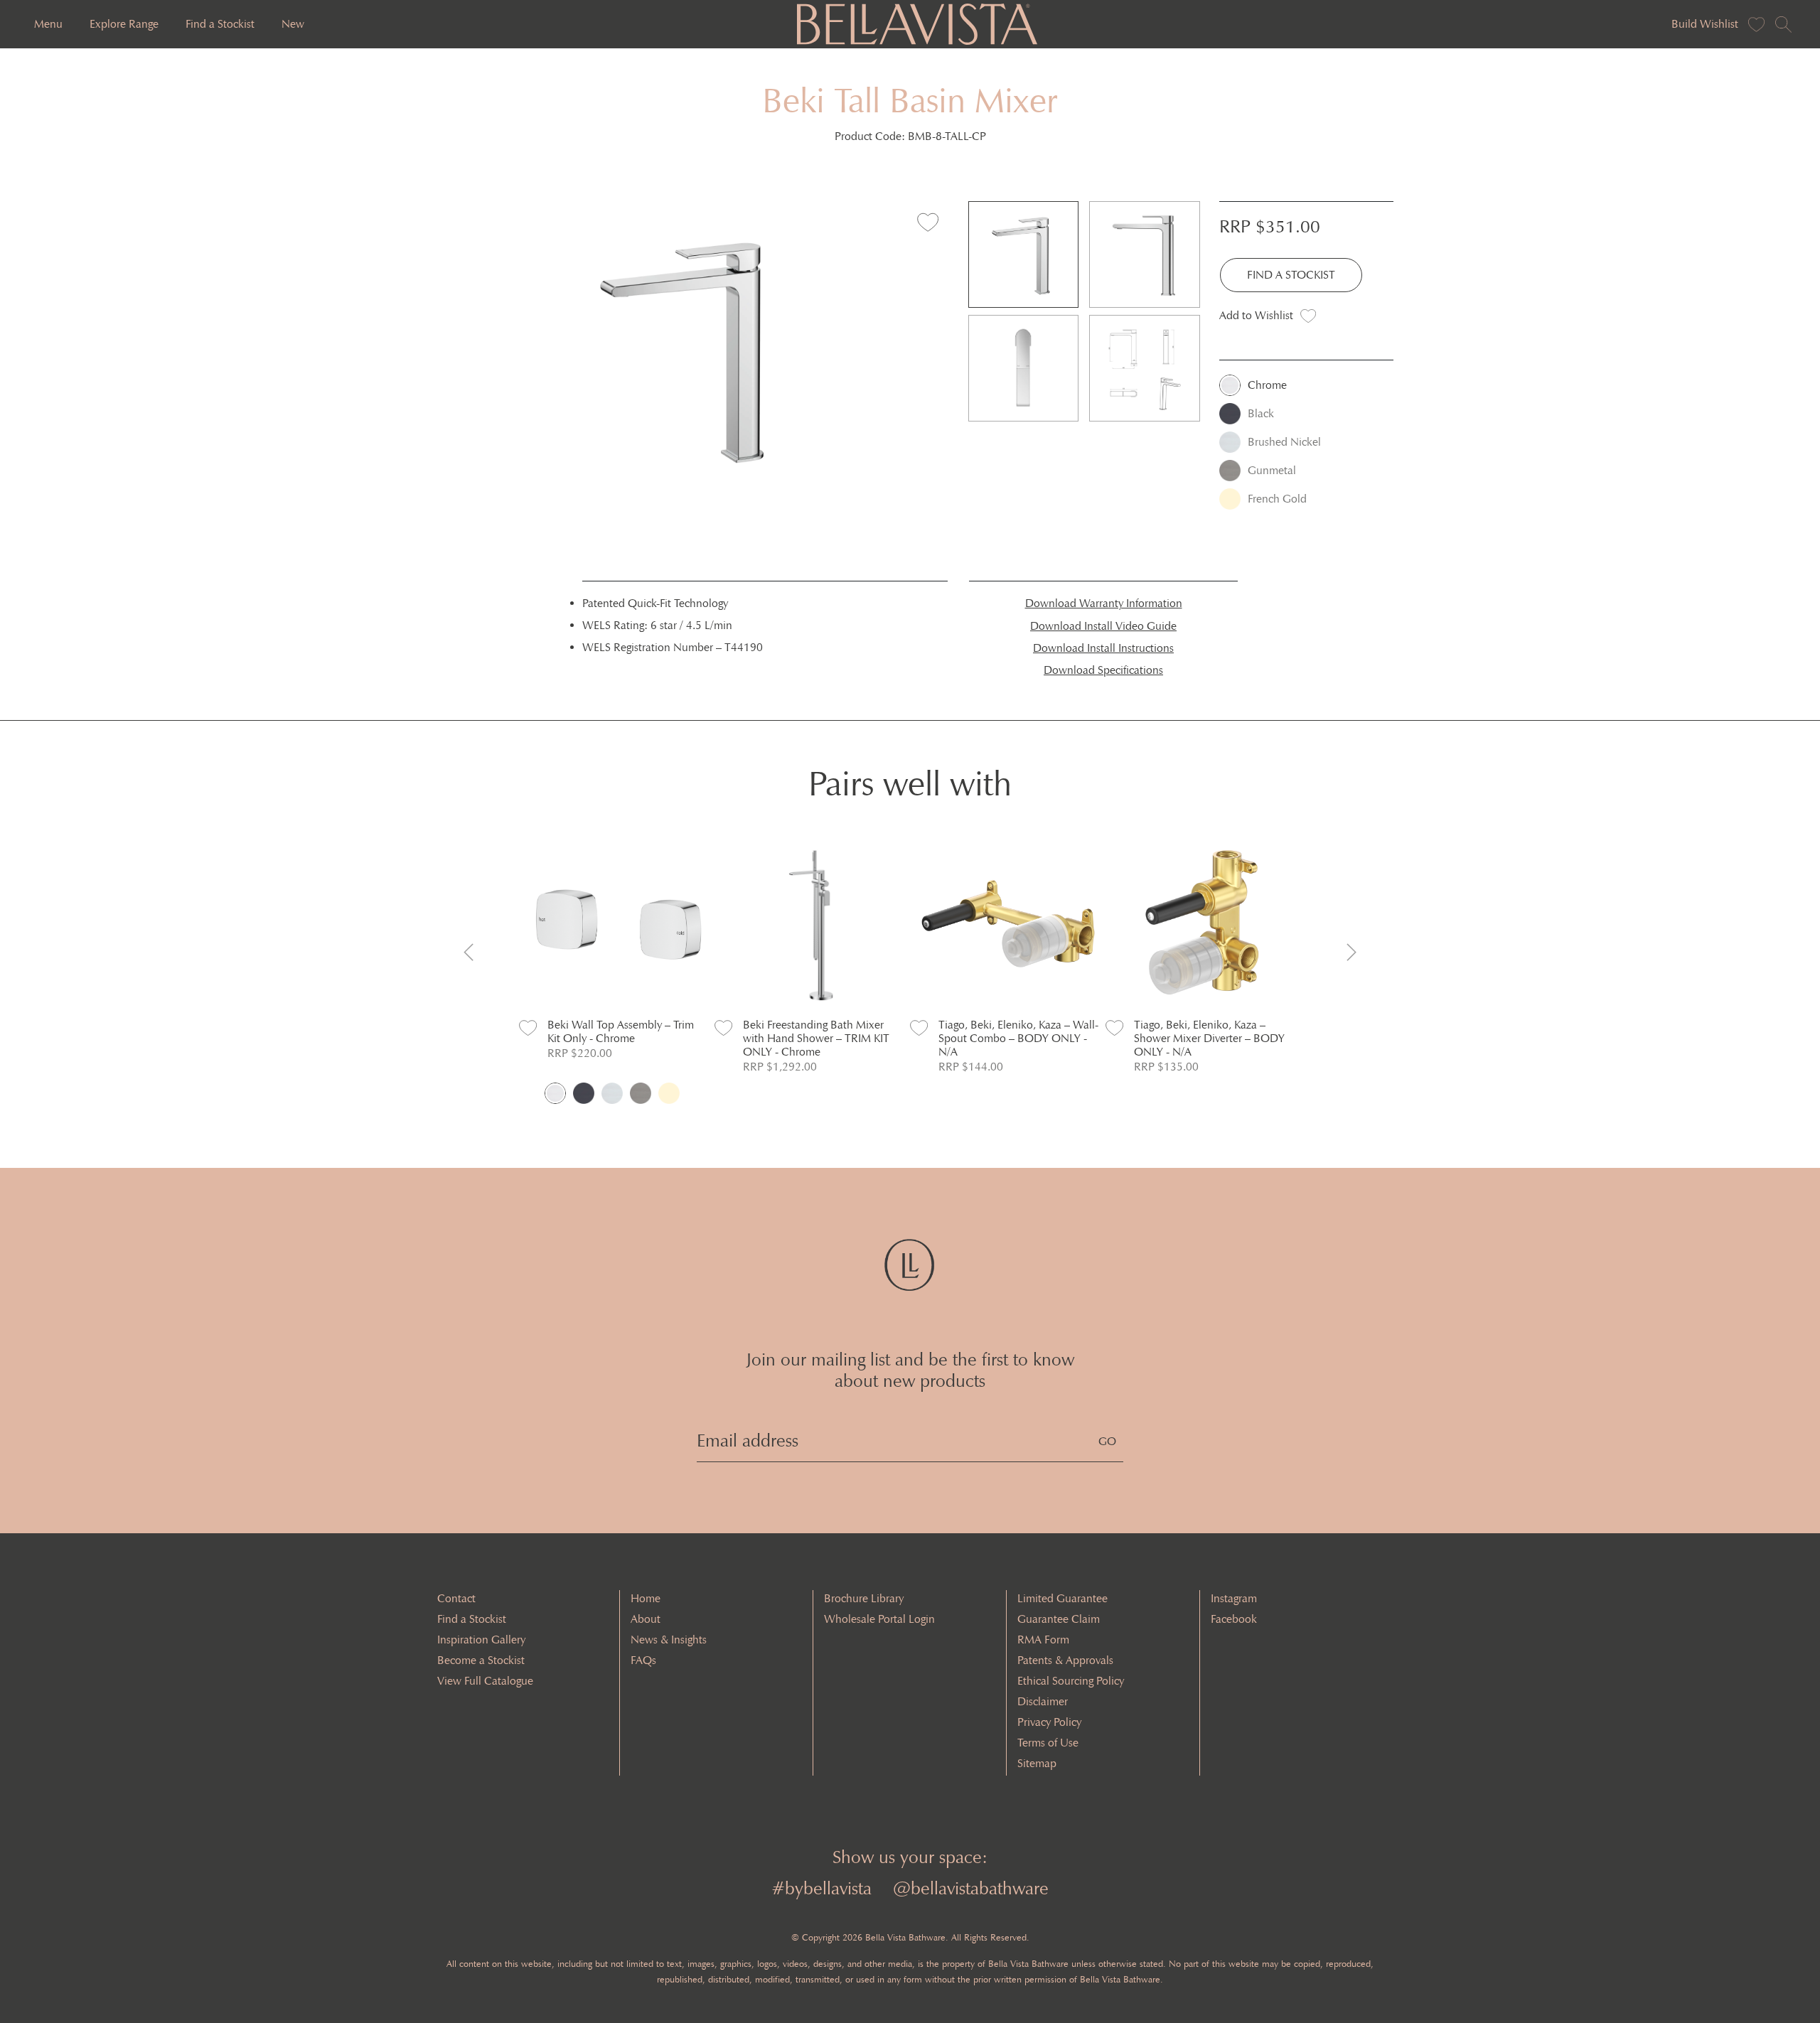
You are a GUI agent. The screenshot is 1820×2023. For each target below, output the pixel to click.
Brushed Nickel (1284, 442)
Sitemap (1037, 1763)
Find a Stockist (220, 24)
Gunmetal (1272, 470)
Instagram (1234, 1598)
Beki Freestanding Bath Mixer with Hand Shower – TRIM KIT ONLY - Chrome (816, 1038)
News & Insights (669, 1640)
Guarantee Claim (1059, 1619)
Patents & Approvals (1065, 1660)
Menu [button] (48, 24)
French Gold (1277, 499)
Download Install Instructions (1103, 648)
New (293, 24)
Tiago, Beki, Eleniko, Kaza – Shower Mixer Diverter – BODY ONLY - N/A (1209, 1038)
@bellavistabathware (971, 1888)
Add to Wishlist (1256, 315)
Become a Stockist (481, 1660)
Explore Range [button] (124, 24)
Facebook (1234, 1619)
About (646, 1619)
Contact (456, 1598)
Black (1261, 413)
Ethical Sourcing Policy (1071, 1681)
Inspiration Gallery (481, 1640)
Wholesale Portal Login (879, 1619)
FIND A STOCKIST (1291, 275)
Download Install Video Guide (1103, 626)
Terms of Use (1048, 1743)
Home (646, 1598)
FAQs (643, 1660)
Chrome (1267, 385)
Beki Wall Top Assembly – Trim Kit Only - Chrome (621, 1031)
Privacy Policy (1049, 1722)
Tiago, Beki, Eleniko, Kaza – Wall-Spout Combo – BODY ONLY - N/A (1018, 1038)
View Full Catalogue (485, 1681)
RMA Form (1043, 1640)
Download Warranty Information (1104, 603)
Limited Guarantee (1062, 1598)
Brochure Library (864, 1598)
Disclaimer (1043, 1701)
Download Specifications (1103, 670)
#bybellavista (821, 1888)
